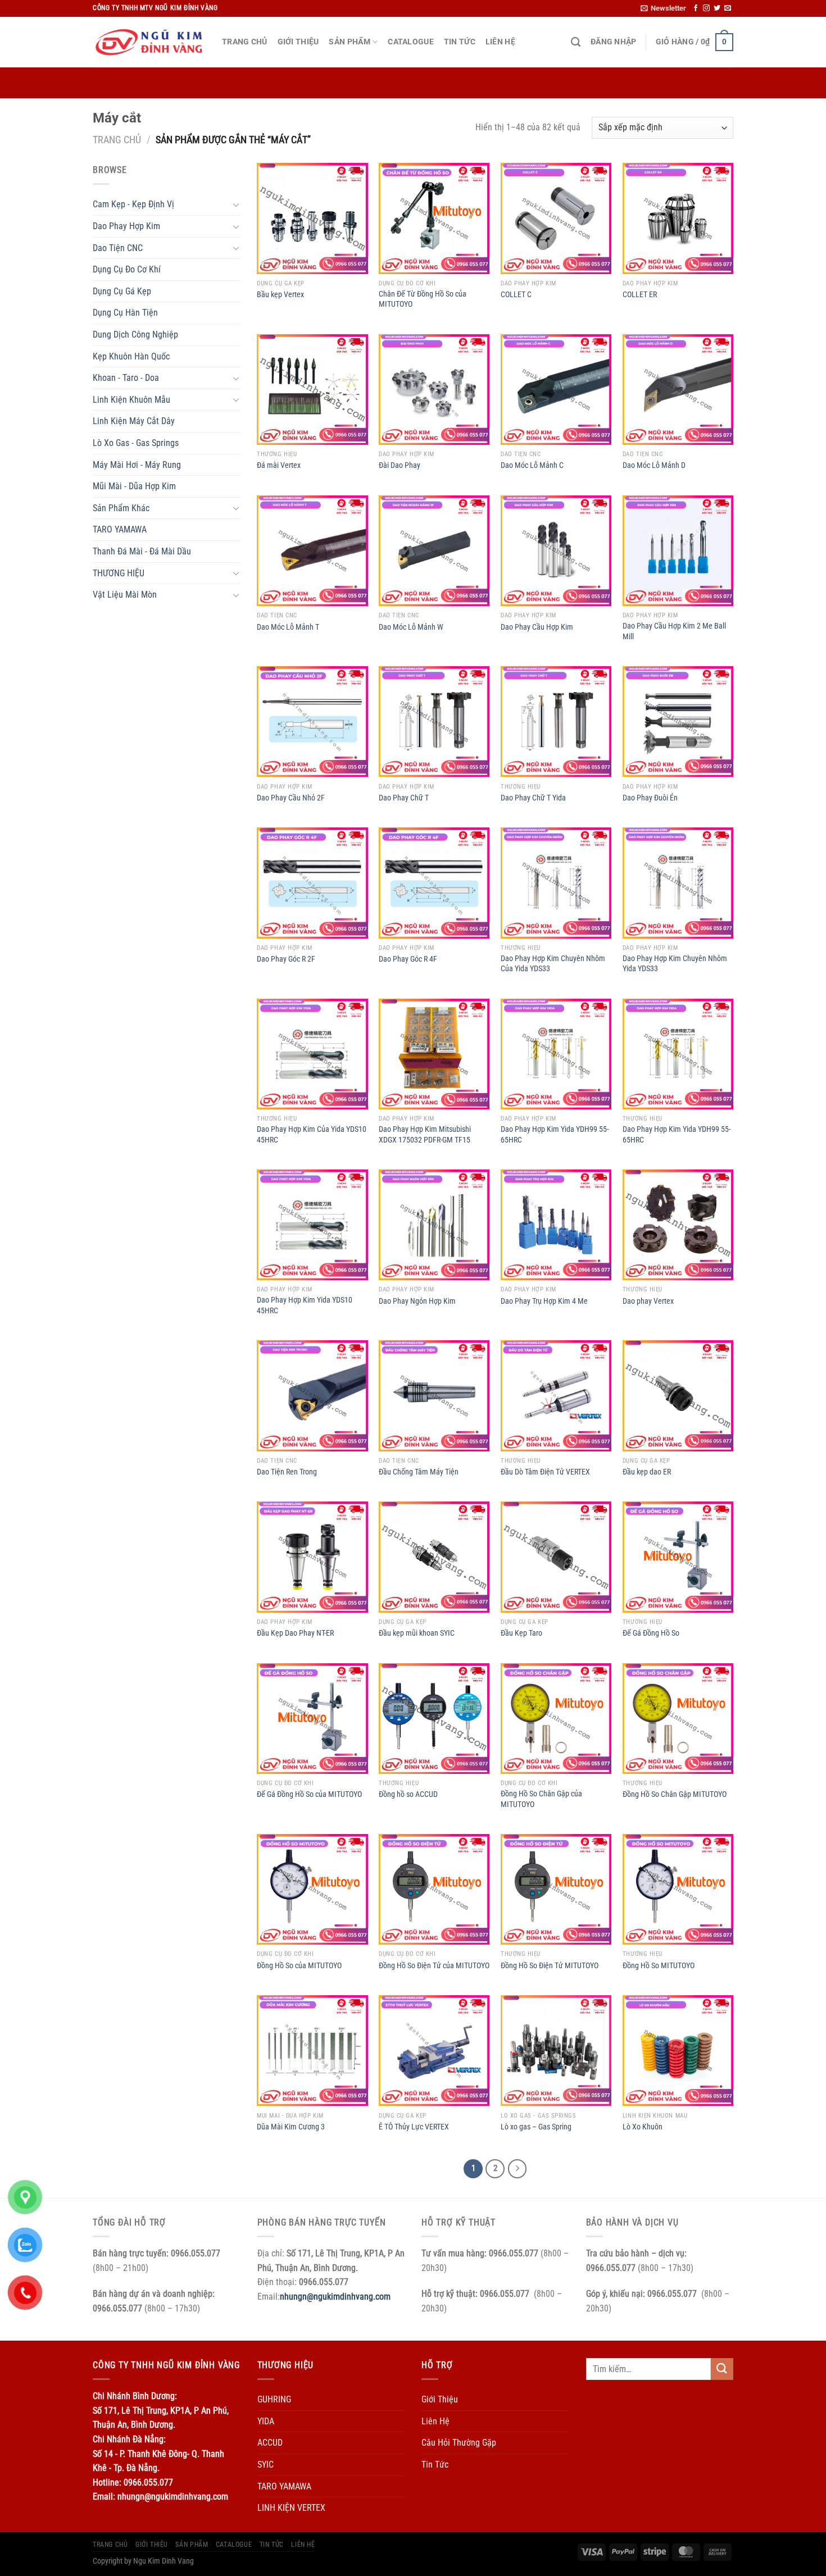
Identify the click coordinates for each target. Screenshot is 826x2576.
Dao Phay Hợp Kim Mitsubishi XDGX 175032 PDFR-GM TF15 (425, 1135)
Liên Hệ (500, 42)
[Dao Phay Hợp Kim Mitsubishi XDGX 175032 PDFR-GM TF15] (434, 1054)
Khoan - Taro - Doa (126, 378)
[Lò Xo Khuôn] (678, 2051)
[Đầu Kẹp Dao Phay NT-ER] (312, 1557)
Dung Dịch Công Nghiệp (135, 334)
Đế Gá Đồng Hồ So (651, 1633)
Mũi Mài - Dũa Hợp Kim (134, 486)
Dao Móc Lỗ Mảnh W (411, 627)
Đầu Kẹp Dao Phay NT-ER (295, 1633)
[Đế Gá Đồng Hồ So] (678, 1557)
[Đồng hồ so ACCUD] (434, 1719)
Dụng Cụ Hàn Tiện (125, 313)
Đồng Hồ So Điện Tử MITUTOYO (550, 1966)
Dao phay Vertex (648, 1301)
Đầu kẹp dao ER (647, 1472)
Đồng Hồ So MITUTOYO (659, 1966)
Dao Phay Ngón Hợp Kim (417, 1301)
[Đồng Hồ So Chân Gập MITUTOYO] (678, 1719)
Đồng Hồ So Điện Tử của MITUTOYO (434, 1966)
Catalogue (411, 42)
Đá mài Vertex (279, 465)
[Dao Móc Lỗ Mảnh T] (312, 551)
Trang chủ (117, 140)
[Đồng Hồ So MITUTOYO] (678, 1889)
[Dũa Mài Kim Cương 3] (312, 2051)
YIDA (266, 2421)
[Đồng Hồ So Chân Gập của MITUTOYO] (556, 1719)
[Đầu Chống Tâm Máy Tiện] (434, 1396)
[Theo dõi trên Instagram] (706, 8)
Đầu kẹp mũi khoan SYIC (417, 1633)
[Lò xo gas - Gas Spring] (556, 2051)
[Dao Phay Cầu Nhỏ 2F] (312, 722)
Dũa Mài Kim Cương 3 (291, 2127)
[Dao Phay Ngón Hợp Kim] (434, 1225)
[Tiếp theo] (518, 2169)
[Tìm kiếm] (576, 42)
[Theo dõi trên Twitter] (717, 8)
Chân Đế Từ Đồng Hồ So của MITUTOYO (423, 299)
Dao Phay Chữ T (404, 798)
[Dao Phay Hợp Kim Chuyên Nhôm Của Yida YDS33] (556, 883)
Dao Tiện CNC (118, 248)
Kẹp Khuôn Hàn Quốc (131, 356)
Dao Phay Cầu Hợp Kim (537, 627)
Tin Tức (460, 42)
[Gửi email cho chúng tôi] (728, 8)
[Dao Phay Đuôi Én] (678, 722)
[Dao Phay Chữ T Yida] (556, 722)
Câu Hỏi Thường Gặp (459, 2443)
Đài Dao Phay (400, 465)
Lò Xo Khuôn (643, 2127)
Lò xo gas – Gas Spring (536, 2127)
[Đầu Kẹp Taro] (556, 1557)
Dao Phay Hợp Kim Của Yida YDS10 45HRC (312, 1135)
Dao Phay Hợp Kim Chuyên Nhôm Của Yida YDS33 (553, 964)
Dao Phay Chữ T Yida (533, 798)
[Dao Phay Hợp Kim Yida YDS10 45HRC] (312, 1225)
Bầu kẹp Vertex (280, 295)
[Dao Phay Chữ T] (434, 722)
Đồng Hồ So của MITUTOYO (299, 1966)
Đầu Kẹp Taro (521, 1633)
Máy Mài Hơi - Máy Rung (137, 465)
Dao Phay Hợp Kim (126, 226)
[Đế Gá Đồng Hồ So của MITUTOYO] (312, 1719)
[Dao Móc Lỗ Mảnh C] (556, 390)
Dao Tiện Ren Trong (287, 1472)
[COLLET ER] (678, 218)
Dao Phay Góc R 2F (286, 959)
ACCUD (270, 2443)
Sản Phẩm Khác (121, 508)
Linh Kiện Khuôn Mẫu (131, 400)
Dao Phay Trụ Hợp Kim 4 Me (544, 1301)
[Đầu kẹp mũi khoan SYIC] (434, 1557)
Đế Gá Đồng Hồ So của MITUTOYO (309, 1794)
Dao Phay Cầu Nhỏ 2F (291, 798)
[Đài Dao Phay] (434, 390)
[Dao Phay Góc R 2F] (312, 883)
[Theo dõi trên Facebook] (696, 8)
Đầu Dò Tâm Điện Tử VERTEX (545, 1472)
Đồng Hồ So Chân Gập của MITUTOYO (541, 1799)
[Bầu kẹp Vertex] (312, 218)
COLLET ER (640, 295)
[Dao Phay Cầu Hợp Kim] (556, 551)
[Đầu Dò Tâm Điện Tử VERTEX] (556, 1396)
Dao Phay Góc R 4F (408, 959)
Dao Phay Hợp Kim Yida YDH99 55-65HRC (555, 1135)
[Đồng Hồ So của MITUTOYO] (312, 1889)
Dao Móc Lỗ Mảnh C (532, 465)
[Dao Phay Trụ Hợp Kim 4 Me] (556, 1225)
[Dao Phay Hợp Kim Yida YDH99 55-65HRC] (556, 1054)
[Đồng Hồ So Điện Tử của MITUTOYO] (434, 1889)
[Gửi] (722, 2369)
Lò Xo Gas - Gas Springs (136, 443)
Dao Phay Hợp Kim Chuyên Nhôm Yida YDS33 (675, 964)
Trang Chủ (245, 42)
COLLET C (516, 295)
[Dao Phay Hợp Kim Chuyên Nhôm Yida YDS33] (678, 883)
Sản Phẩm (349, 42)
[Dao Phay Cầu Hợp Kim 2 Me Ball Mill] (678, 551)
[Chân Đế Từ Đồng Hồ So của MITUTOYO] (434, 218)
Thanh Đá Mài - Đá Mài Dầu (142, 551)
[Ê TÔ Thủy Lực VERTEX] (434, 2051)
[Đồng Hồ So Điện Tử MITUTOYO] (556, 1889)
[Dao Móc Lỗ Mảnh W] (434, 551)
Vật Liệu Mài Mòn (125, 595)
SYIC (265, 2465)
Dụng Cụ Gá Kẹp (122, 291)
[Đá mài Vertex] (312, 390)
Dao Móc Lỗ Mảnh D (654, 465)
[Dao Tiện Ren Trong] (312, 1396)
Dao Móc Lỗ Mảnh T (288, 627)
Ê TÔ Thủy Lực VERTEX (414, 2127)
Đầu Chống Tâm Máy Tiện (419, 1472)
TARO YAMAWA (120, 529)
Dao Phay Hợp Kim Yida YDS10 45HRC (305, 1305)
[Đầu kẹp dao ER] (678, 1396)
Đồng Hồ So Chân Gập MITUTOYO (675, 1794)
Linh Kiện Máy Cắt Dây (134, 421)
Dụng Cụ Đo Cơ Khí (127, 269)
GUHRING (274, 2399)
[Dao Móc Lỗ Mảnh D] (678, 390)
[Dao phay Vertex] (678, 1225)
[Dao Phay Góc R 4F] (434, 883)
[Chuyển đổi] (236, 204)
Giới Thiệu (298, 42)
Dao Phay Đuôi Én (650, 798)
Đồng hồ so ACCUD (408, 1794)
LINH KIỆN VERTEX (291, 2508)
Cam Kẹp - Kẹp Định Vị (133, 204)
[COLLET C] (556, 218)
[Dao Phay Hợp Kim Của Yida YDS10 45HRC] (312, 1054)
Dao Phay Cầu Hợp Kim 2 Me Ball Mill (674, 631)
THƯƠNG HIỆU (119, 573)
